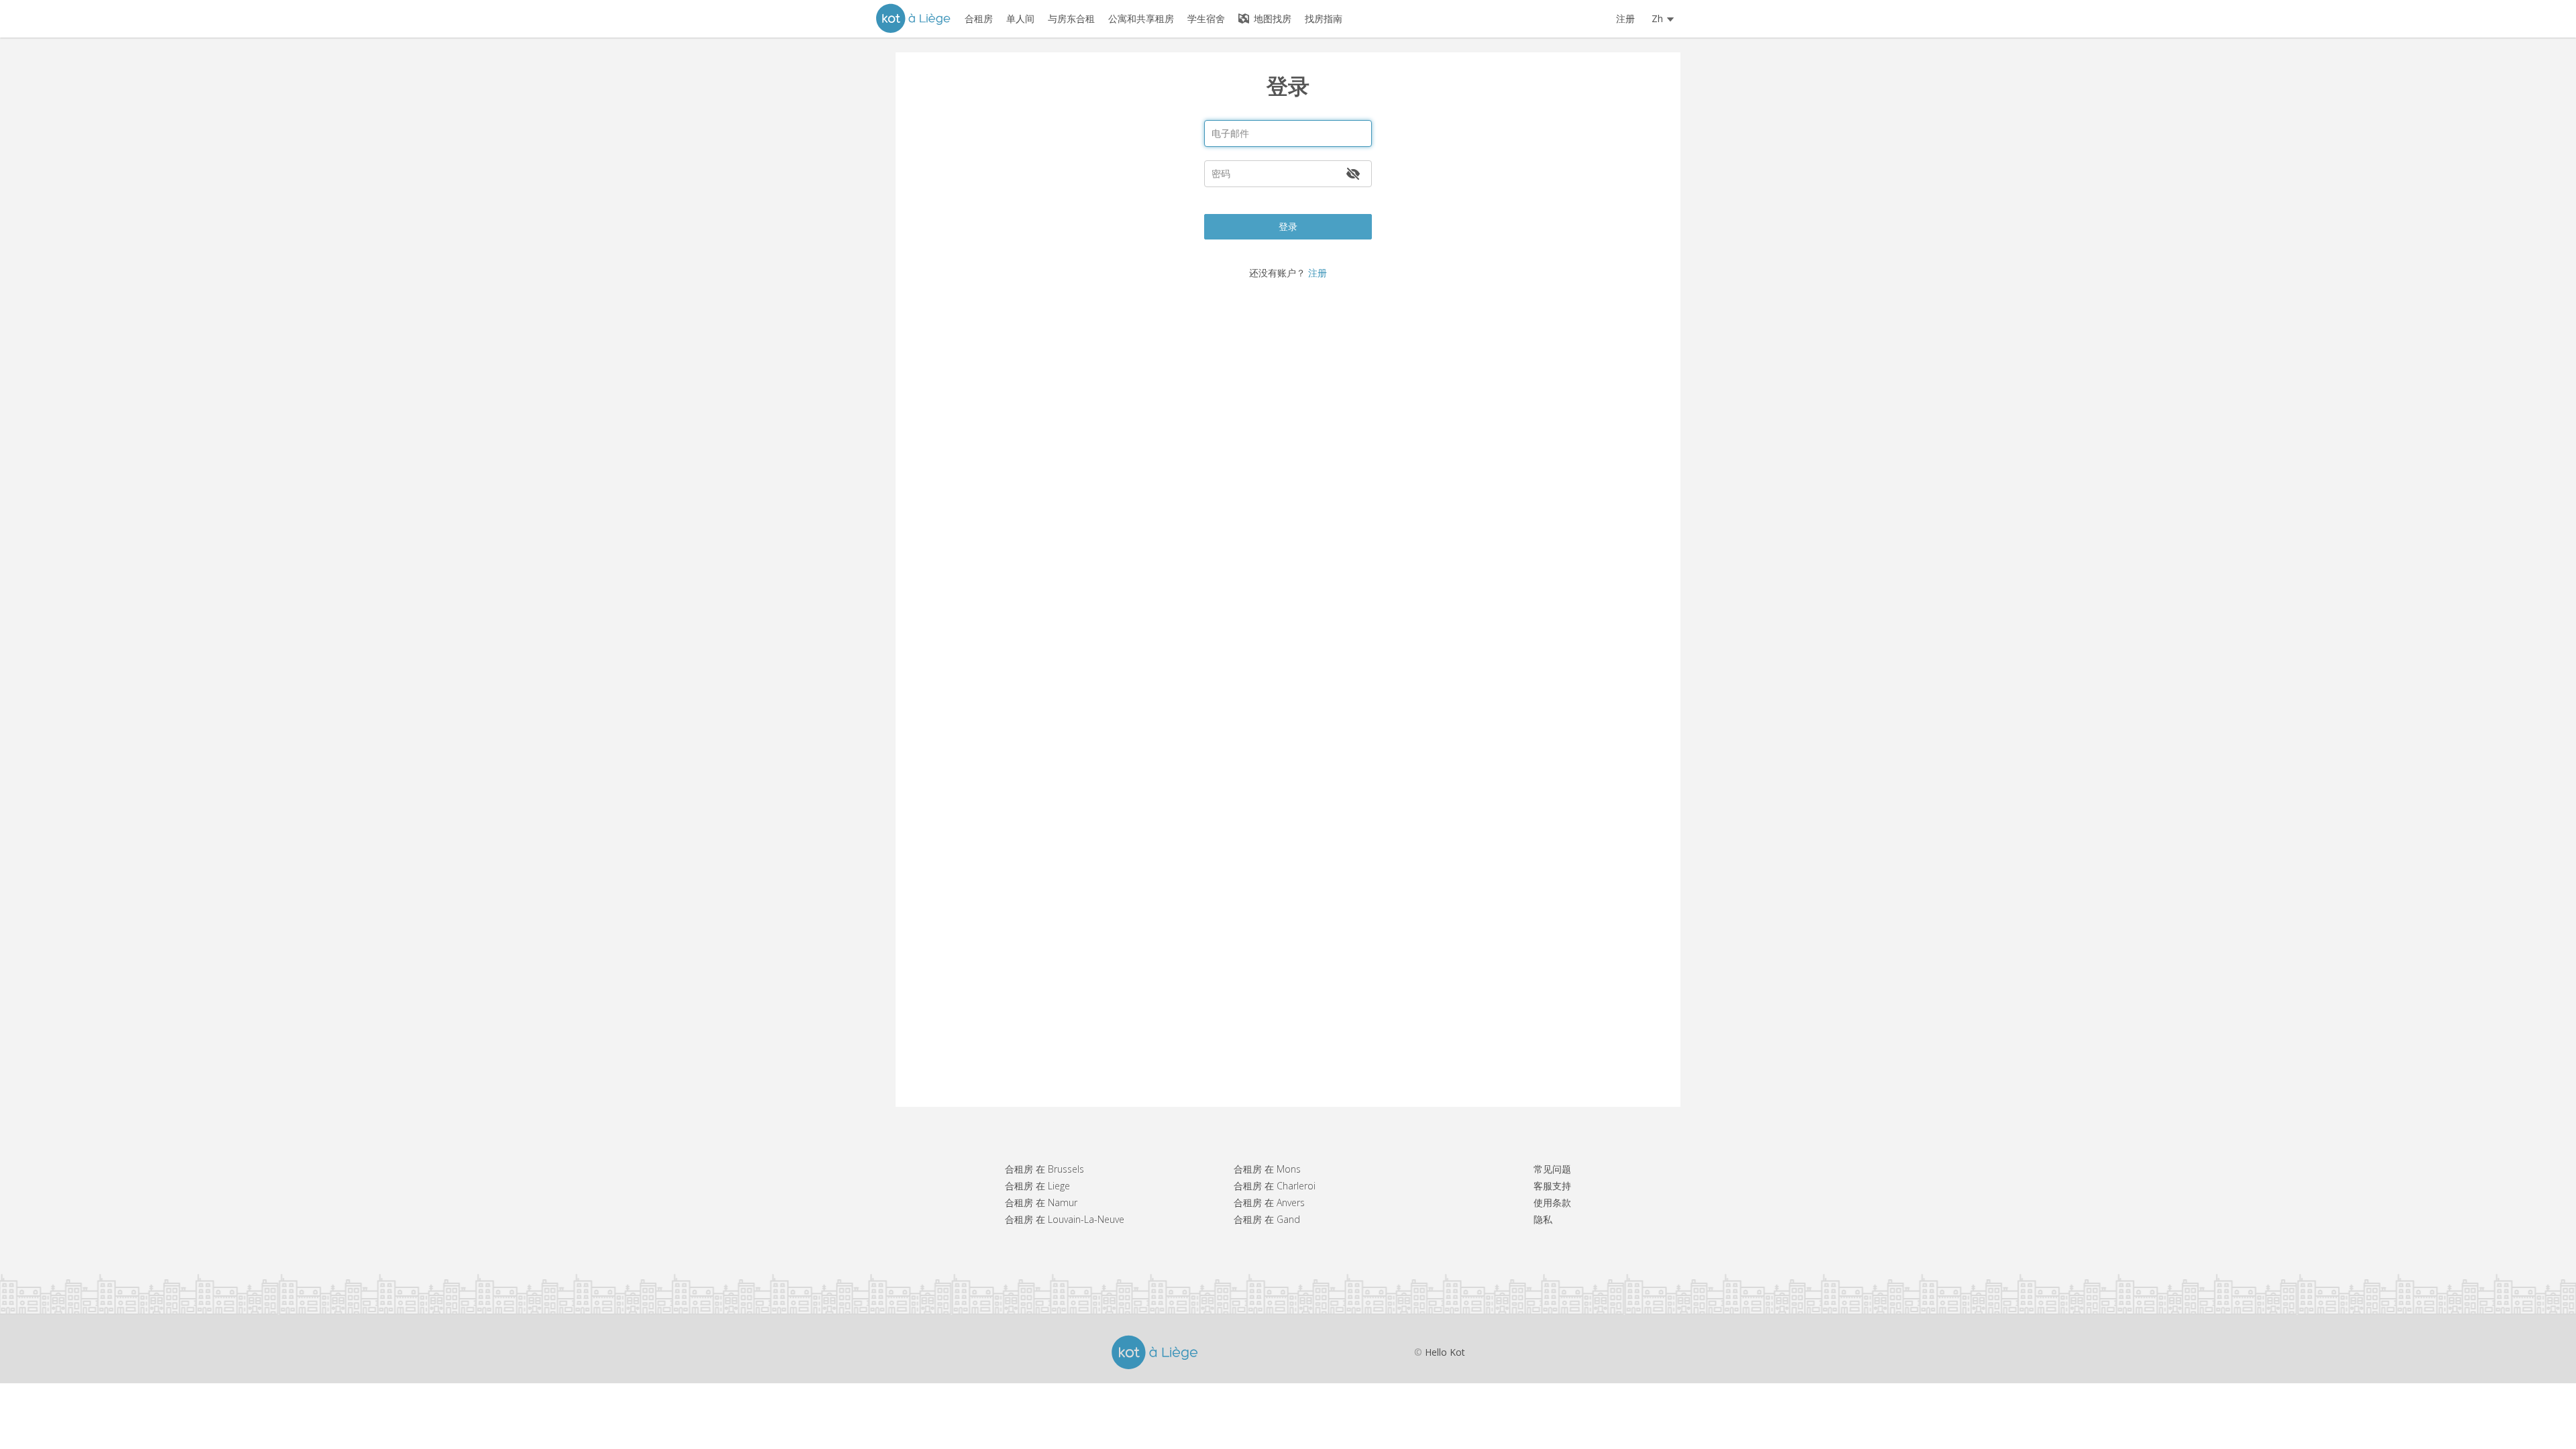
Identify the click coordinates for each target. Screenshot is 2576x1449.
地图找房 (1271, 18)
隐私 (1543, 1219)
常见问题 (1552, 1169)
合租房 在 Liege (1037, 1186)
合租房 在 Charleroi (1275, 1186)
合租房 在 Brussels (1044, 1169)
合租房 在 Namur (1041, 1202)
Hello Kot (1445, 1352)
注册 (1625, 18)
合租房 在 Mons (1267, 1169)
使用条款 (1552, 1202)
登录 (1288, 226)
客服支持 (1552, 1186)
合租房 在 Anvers (1269, 1202)
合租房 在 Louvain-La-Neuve (1065, 1219)
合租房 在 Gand (1267, 1219)
